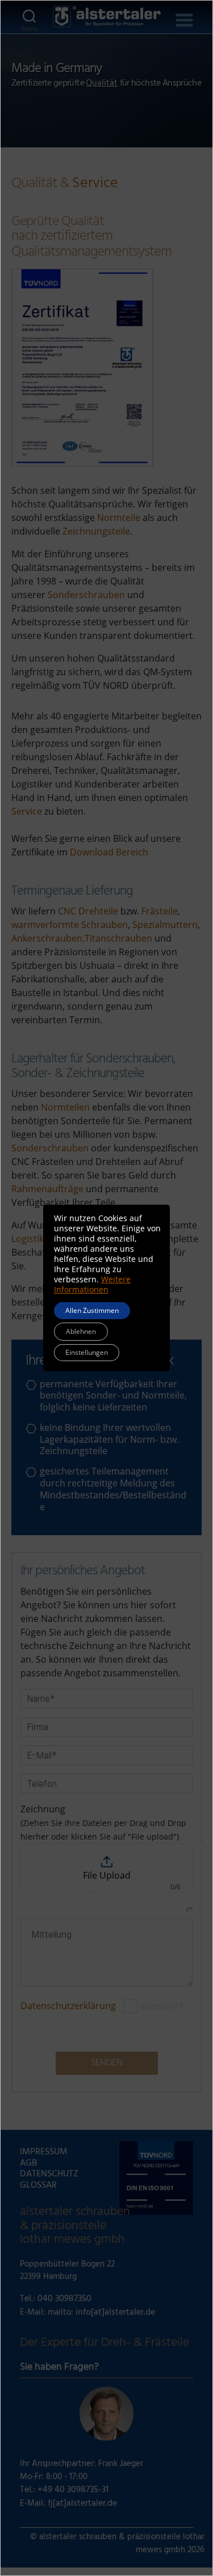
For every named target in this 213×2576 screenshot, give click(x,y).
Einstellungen (87, 1352)
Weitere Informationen (92, 1284)
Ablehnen (81, 1331)
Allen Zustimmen (92, 1310)
